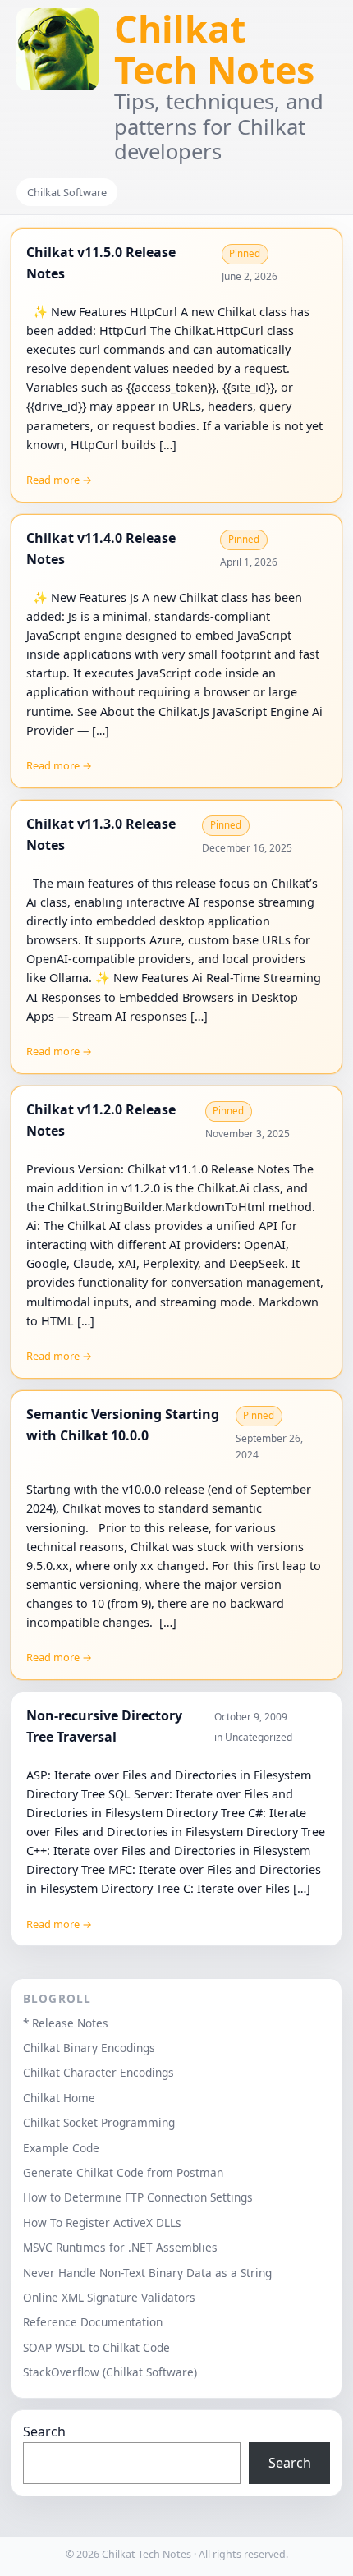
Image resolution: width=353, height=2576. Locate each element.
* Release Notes (66, 2023)
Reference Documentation (93, 2322)
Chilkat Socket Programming (99, 2122)
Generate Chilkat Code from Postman (123, 2172)
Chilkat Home (59, 2098)
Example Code (61, 2148)
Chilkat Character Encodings (99, 2072)
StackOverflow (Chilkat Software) (110, 2372)
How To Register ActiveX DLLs (102, 2222)
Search (44, 2431)
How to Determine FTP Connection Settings (138, 2197)
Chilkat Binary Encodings (89, 2048)
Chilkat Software (67, 192)
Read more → (59, 480)
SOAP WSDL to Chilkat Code (96, 2347)
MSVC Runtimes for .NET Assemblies (120, 2247)
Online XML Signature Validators (109, 2297)
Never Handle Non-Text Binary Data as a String (147, 2273)
